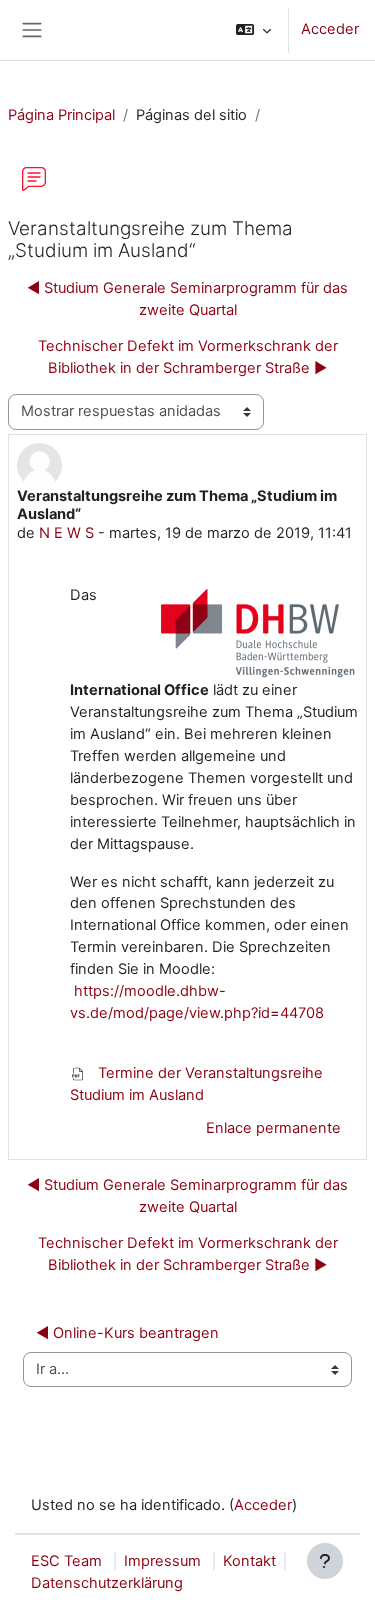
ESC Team (66, 1561)
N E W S (66, 533)
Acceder (330, 29)
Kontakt (249, 1561)
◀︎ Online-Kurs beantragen (127, 1333)
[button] (253, 30)
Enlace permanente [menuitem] (273, 1128)
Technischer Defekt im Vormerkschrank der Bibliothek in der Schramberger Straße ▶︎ (188, 357)
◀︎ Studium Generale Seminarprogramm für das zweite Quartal (187, 299)
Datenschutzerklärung (107, 1583)
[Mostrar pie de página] (325, 1561)
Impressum (162, 1561)
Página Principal (61, 115)
